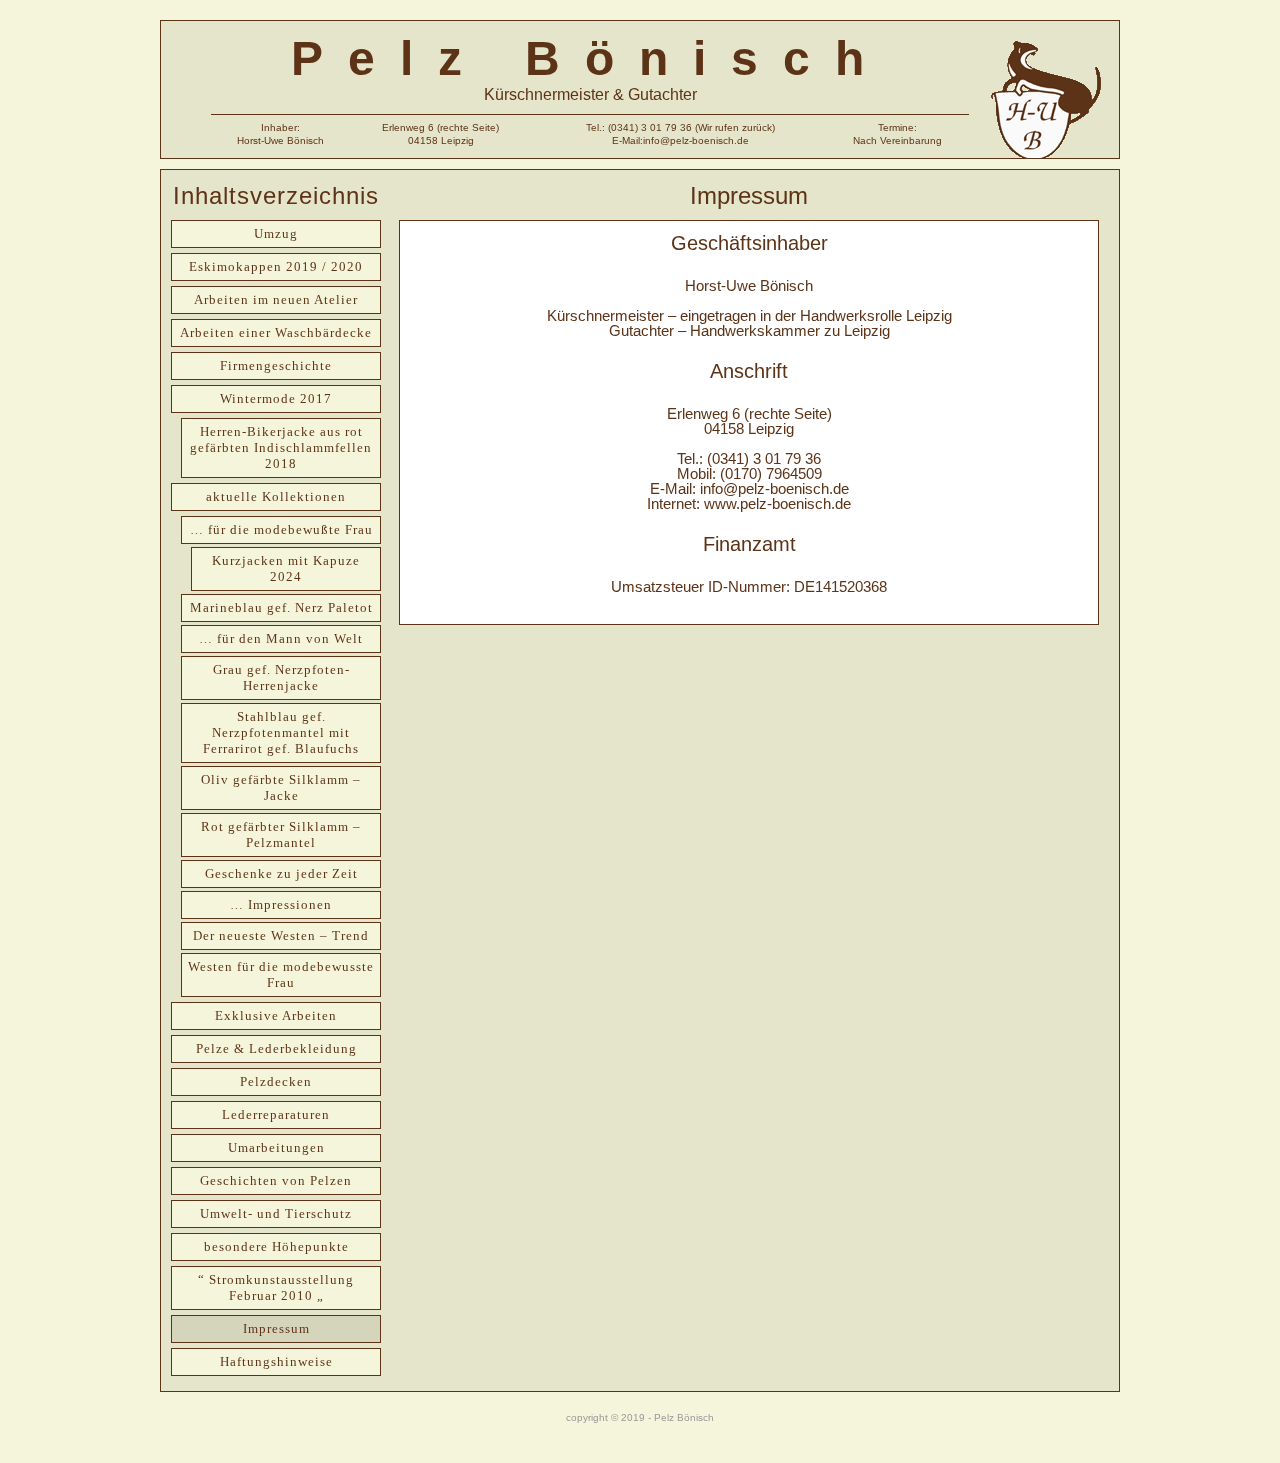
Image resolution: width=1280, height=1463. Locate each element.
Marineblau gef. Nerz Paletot (281, 607)
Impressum (276, 1328)
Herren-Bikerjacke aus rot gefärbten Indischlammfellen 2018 (281, 447)
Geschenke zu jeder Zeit (281, 873)
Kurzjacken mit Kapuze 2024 (286, 568)
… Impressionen (281, 904)
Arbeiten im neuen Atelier (276, 299)
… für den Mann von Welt (281, 638)
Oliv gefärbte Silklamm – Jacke (281, 787)
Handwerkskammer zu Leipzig (790, 330)
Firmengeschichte (276, 365)
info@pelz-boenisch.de (774, 488)
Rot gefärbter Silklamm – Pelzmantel (281, 834)
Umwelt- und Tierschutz (276, 1213)
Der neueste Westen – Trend (281, 935)
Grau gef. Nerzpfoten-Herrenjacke (281, 677)
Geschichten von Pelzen (276, 1180)
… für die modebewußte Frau (281, 529)
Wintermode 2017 (276, 398)
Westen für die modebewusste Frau (281, 974)
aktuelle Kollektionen (276, 496)
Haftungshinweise (276, 1361)
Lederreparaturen (276, 1114)
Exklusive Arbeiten (276, 1015)
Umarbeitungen (276, 1147)
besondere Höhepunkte (276, 1246)
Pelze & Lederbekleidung (276, 1048)
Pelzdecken (276, 1081)
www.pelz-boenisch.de (777, 503)
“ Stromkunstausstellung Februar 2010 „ (276, 1287)
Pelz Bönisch (590, 58)
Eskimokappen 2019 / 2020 (276, 266)
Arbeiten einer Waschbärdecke (276, 332)
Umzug (276, 233)
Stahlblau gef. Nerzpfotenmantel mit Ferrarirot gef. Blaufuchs (281, 732)
